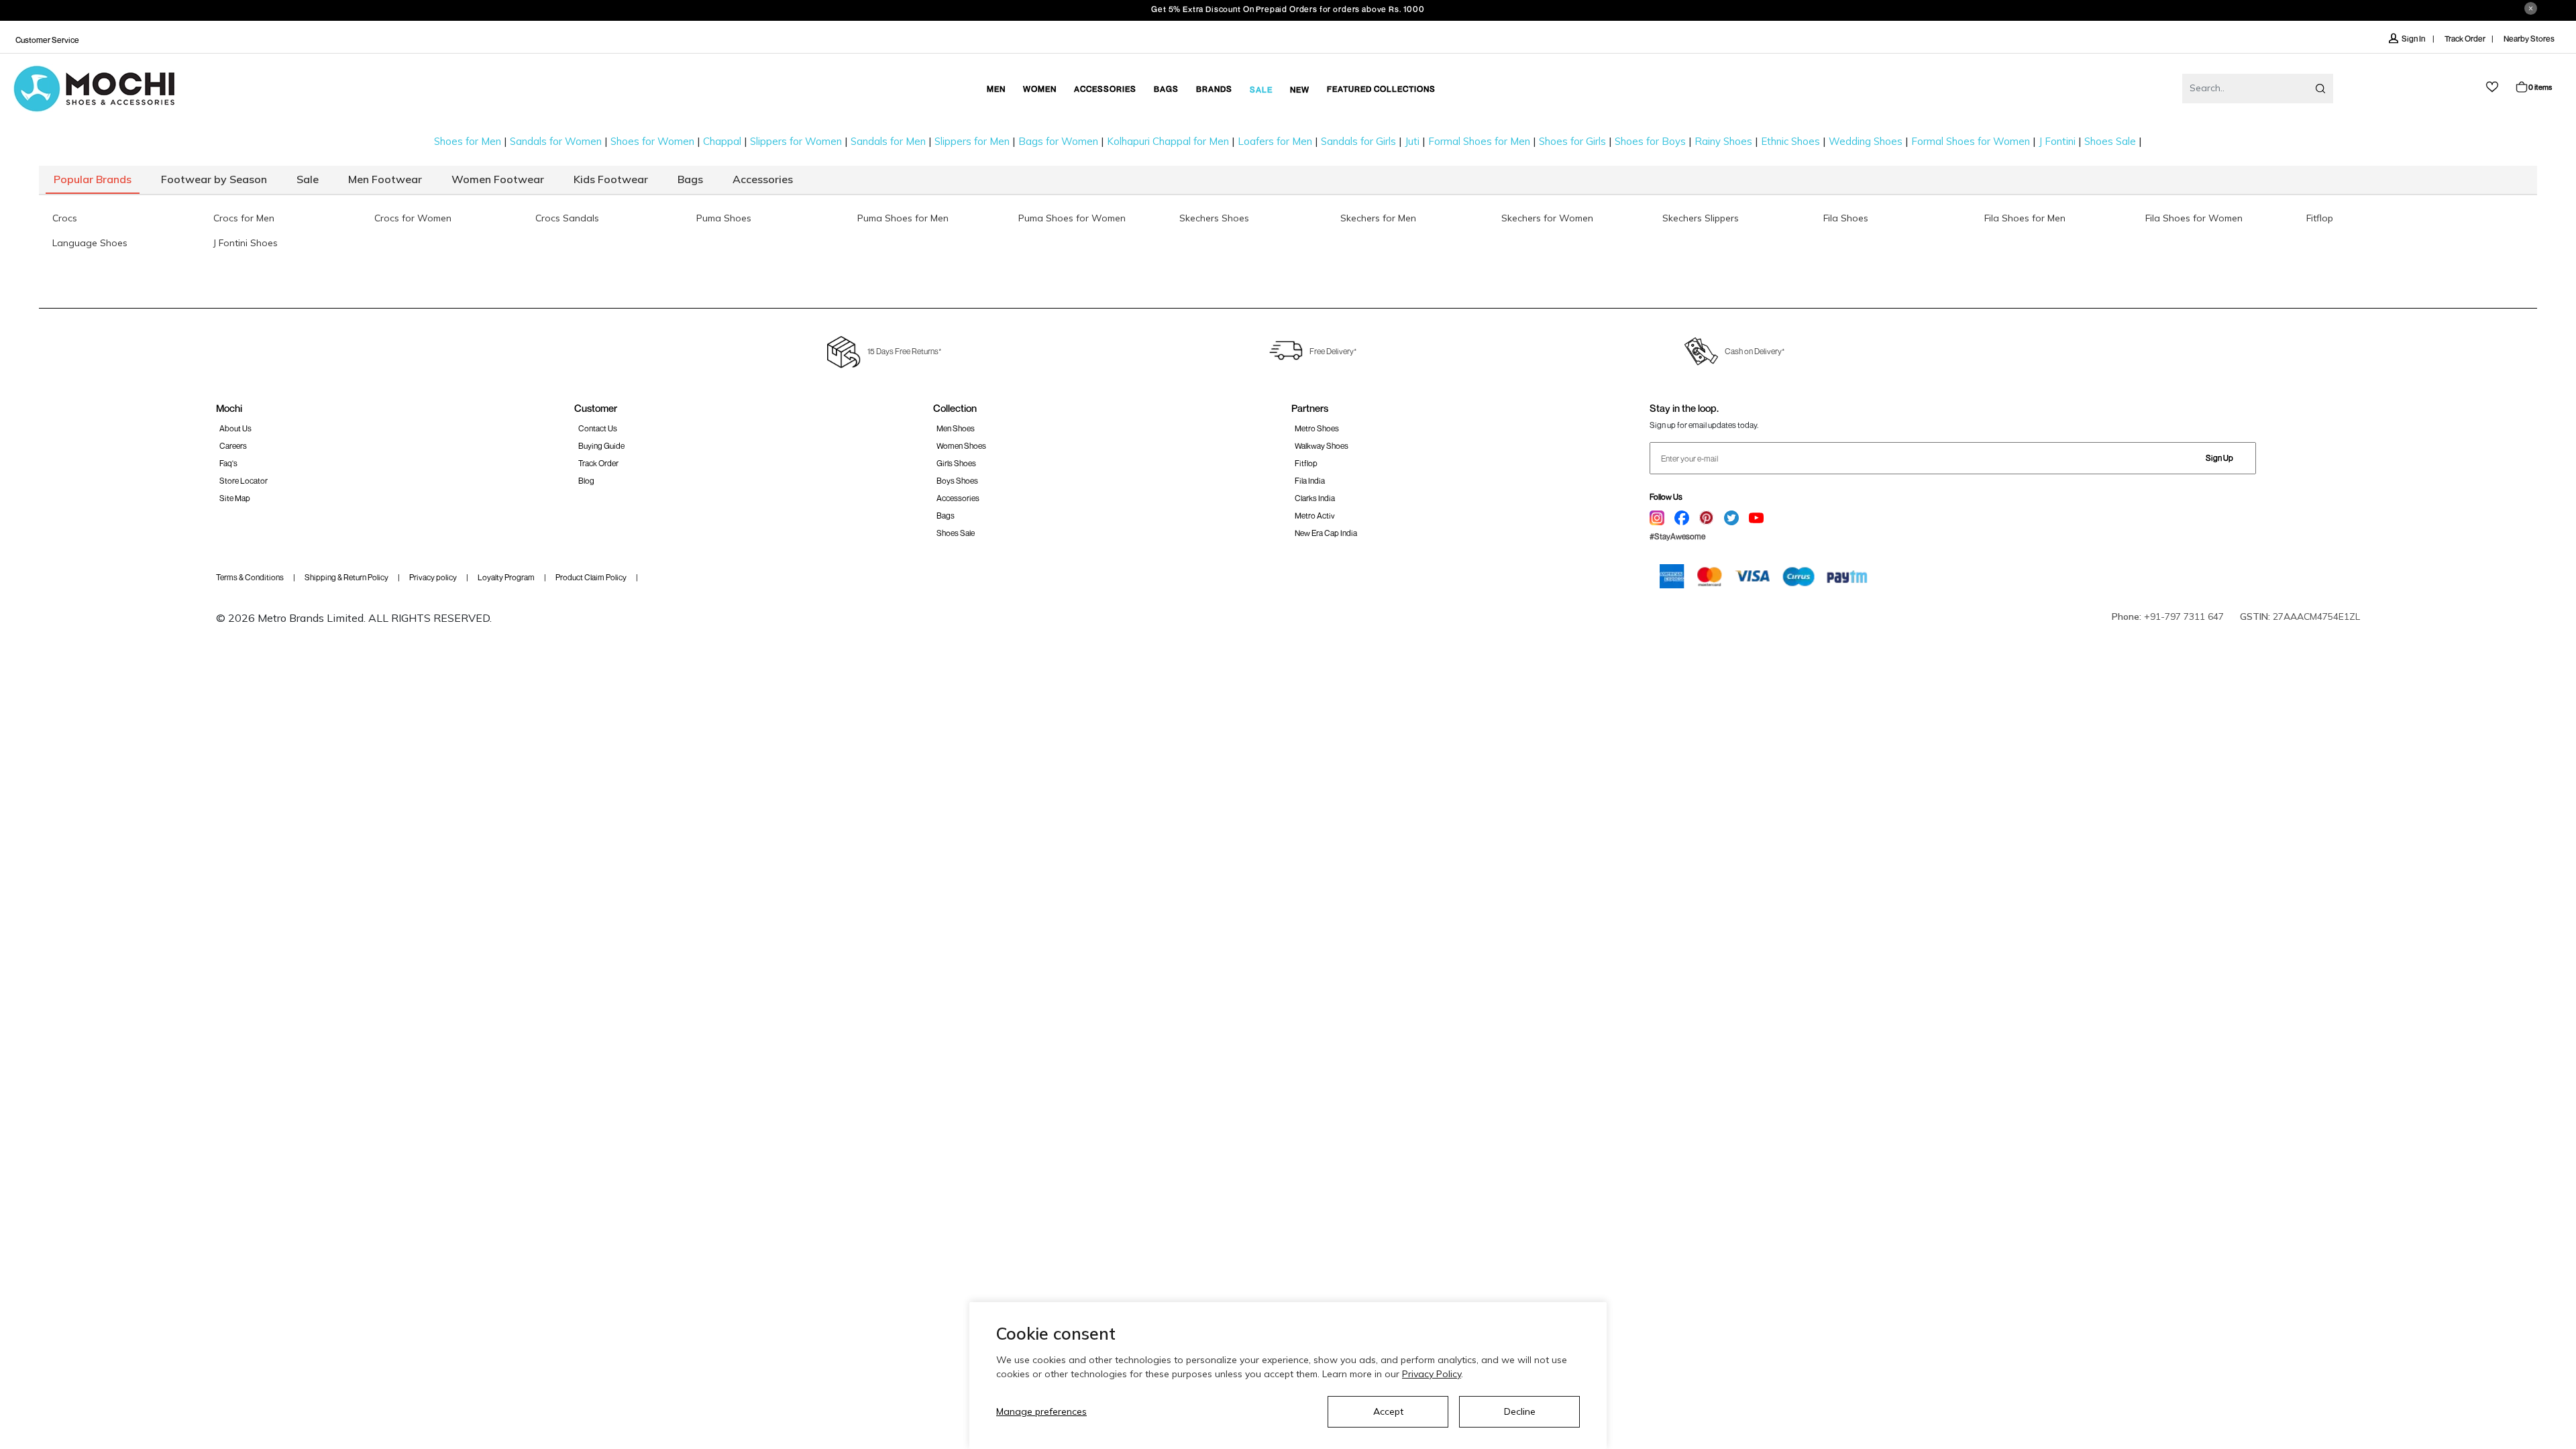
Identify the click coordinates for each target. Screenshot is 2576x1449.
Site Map (235, 498)
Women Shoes (961, 446)
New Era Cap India (1326, 533)
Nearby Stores (2529, 39)
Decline (1520, 1411)
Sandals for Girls (1358, 141)
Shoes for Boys (1650, 141)
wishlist (2492, 87)
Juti (1412, 141)
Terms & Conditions (250, 577)
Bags (946, 516)
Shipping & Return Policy (346, 577)
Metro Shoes (1317, 428)
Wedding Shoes (1866, 141)
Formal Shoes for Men (1479, 141)
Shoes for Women (652, 141)
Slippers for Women (796, 141)
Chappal (722, 141)
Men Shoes (956, 428)
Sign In (2414, 39)
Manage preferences (1041, 1411)
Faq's (228, 463)
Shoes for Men (468, 141)
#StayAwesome (1677, 536)
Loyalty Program (506, 577)
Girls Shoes (956, 463)
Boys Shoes (957, 481)
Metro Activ (1315, 516)
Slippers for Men (972, 141)
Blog (586, 481)
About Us (235, 428)
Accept (1388, 1411)
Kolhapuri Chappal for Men (1168, 141)
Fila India (1310, 481)
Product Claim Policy (591, 577)
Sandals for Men (888, 141)
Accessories (958, 498)
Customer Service (47, 40)
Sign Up (2219, 458)
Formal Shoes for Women (1971, 141)
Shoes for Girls (1572, 141)
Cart (2540, 87)
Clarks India (1315, 498)
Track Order (2465, 39)
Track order (598, 463)
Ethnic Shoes (1790, 141)
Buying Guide (601, 446)
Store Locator (244, 481)
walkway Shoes (1322, 446)
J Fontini (2057, 141)
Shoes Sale (2110, 141)
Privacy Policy (1432, 1374)
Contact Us (598, 428)
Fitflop (1306, 463)
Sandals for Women (556, 141)
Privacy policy (433, 577)
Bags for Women (1058, 141)
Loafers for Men (1275, 141)
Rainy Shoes (1723, 141)
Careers (233, 446)
